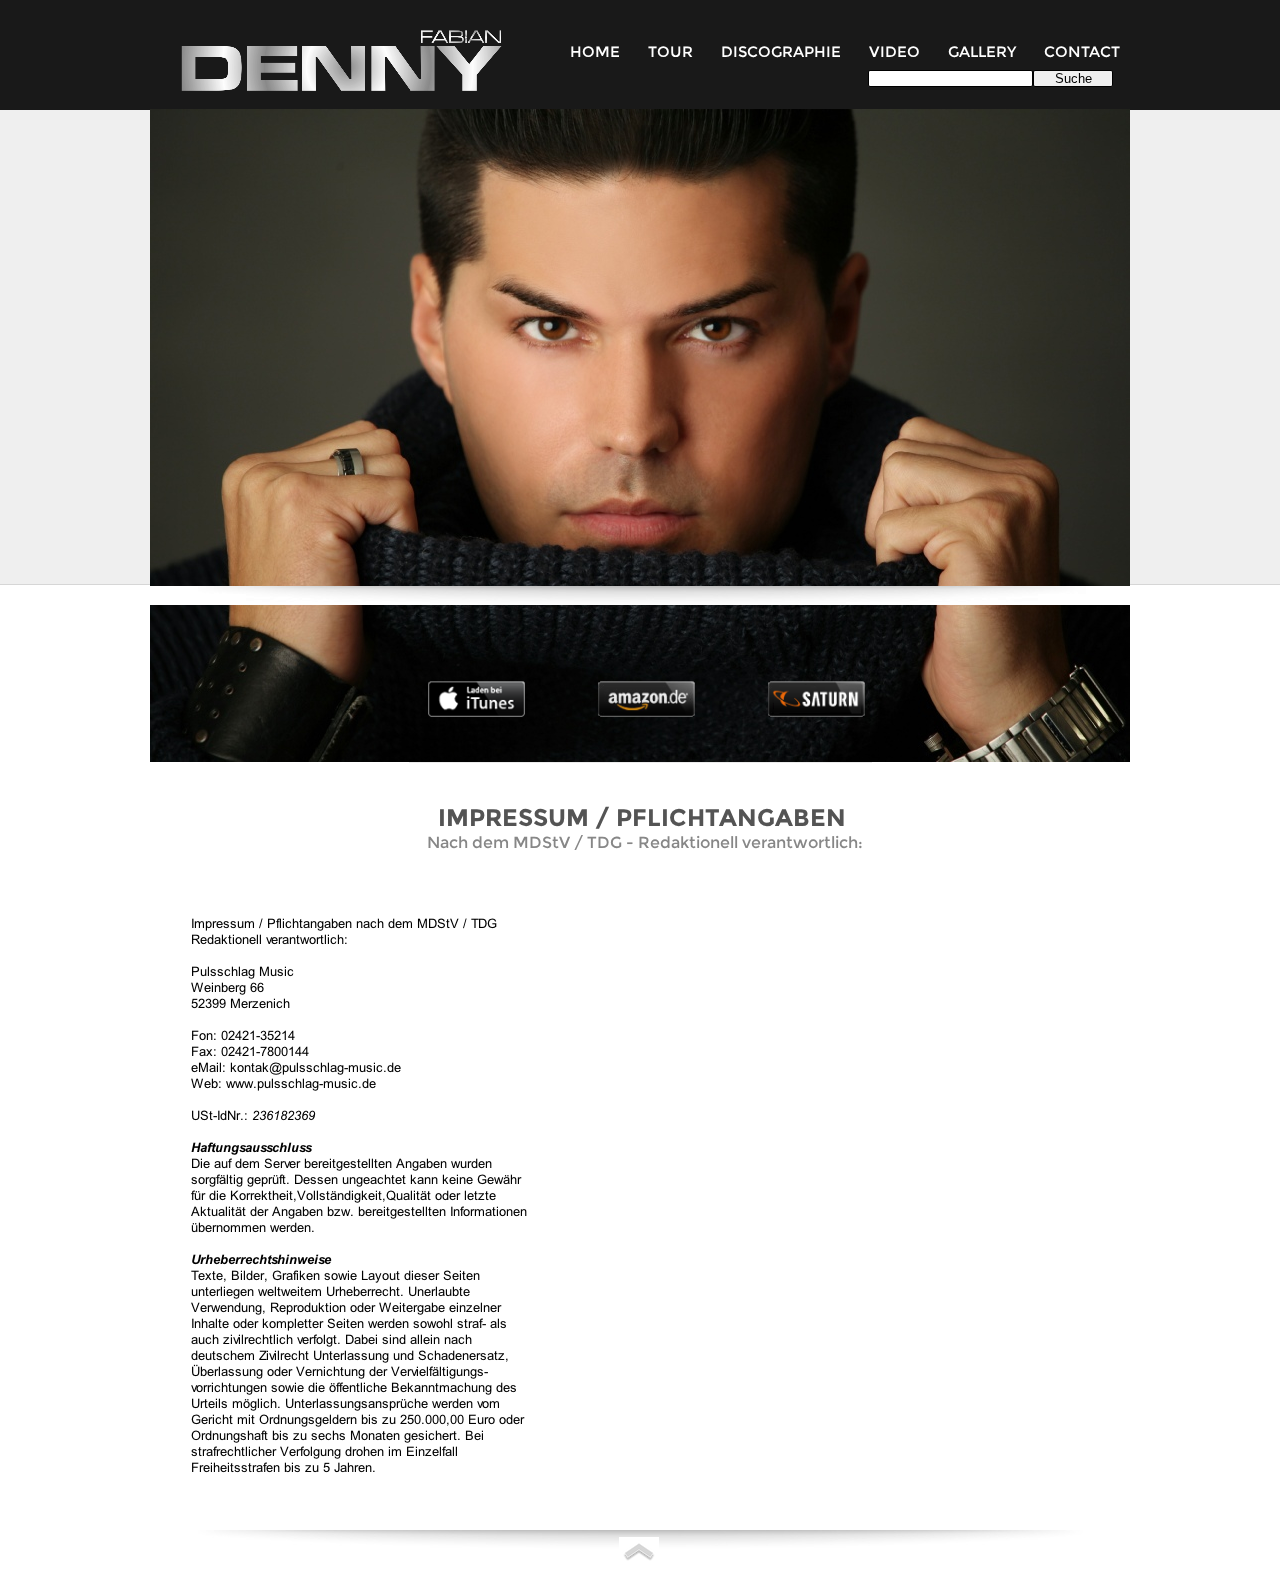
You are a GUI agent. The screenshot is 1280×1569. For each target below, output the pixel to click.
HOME (595, 52)
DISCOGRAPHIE (781, 52)
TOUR (670, 52)
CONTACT (1082, 52)
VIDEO (896, 52)
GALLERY (984, 52)
